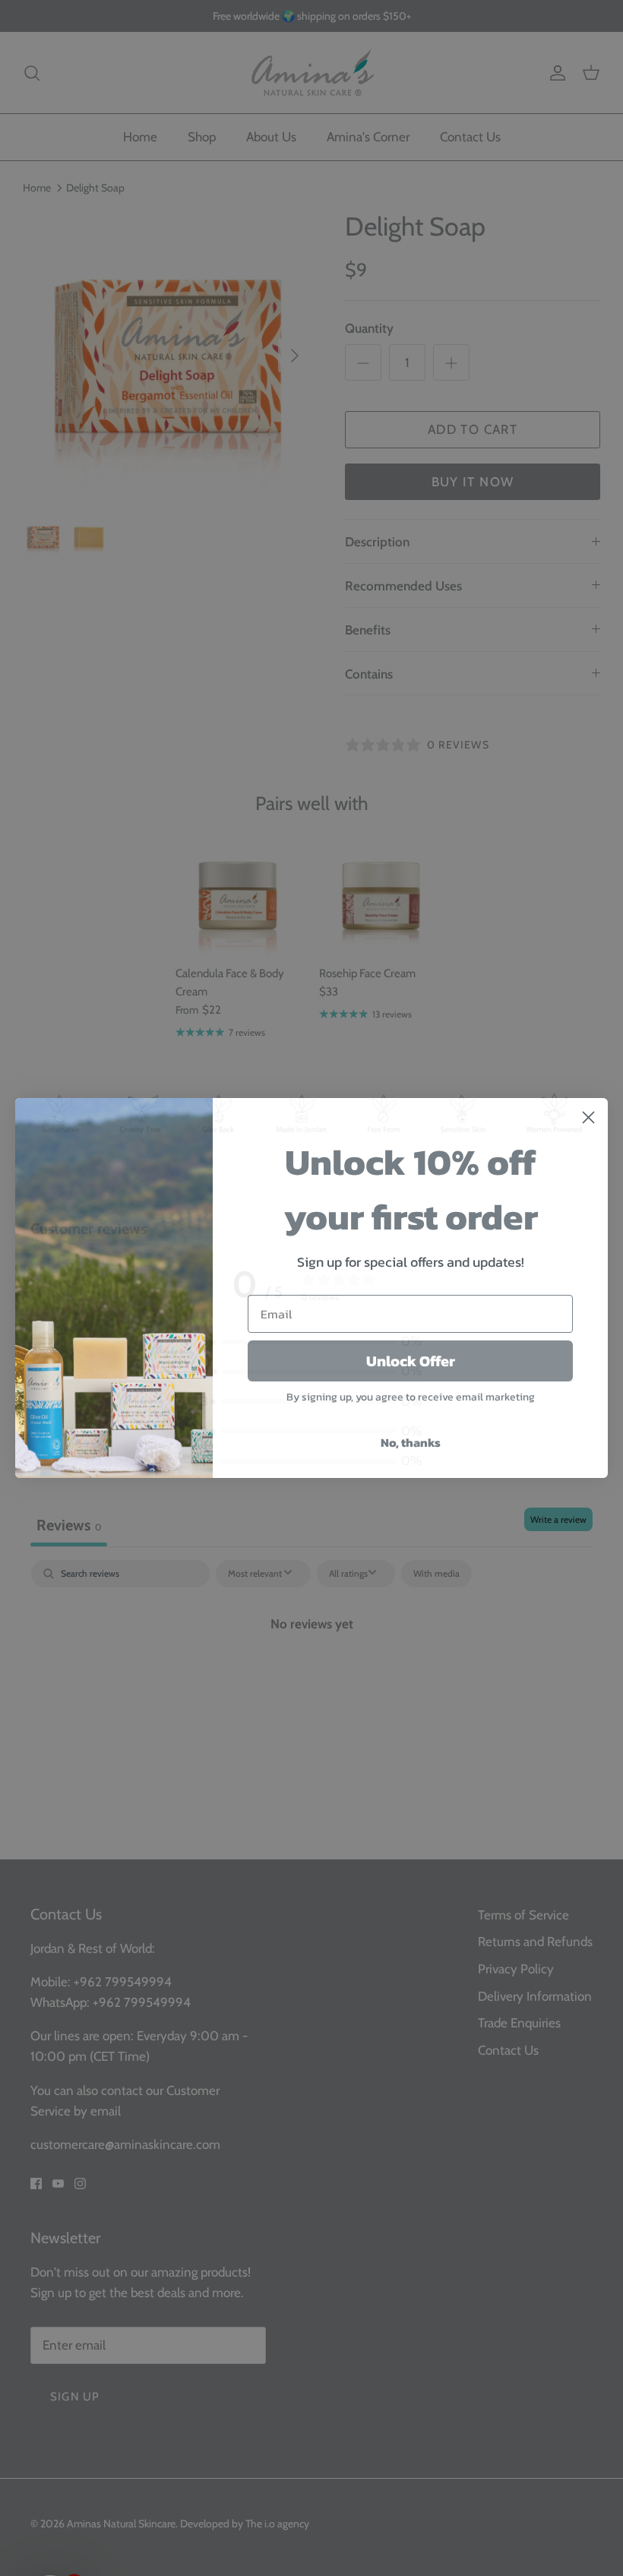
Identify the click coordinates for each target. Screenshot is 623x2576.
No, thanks (411, 1442)
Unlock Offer (411, 1361)
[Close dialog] (588, 1117)
